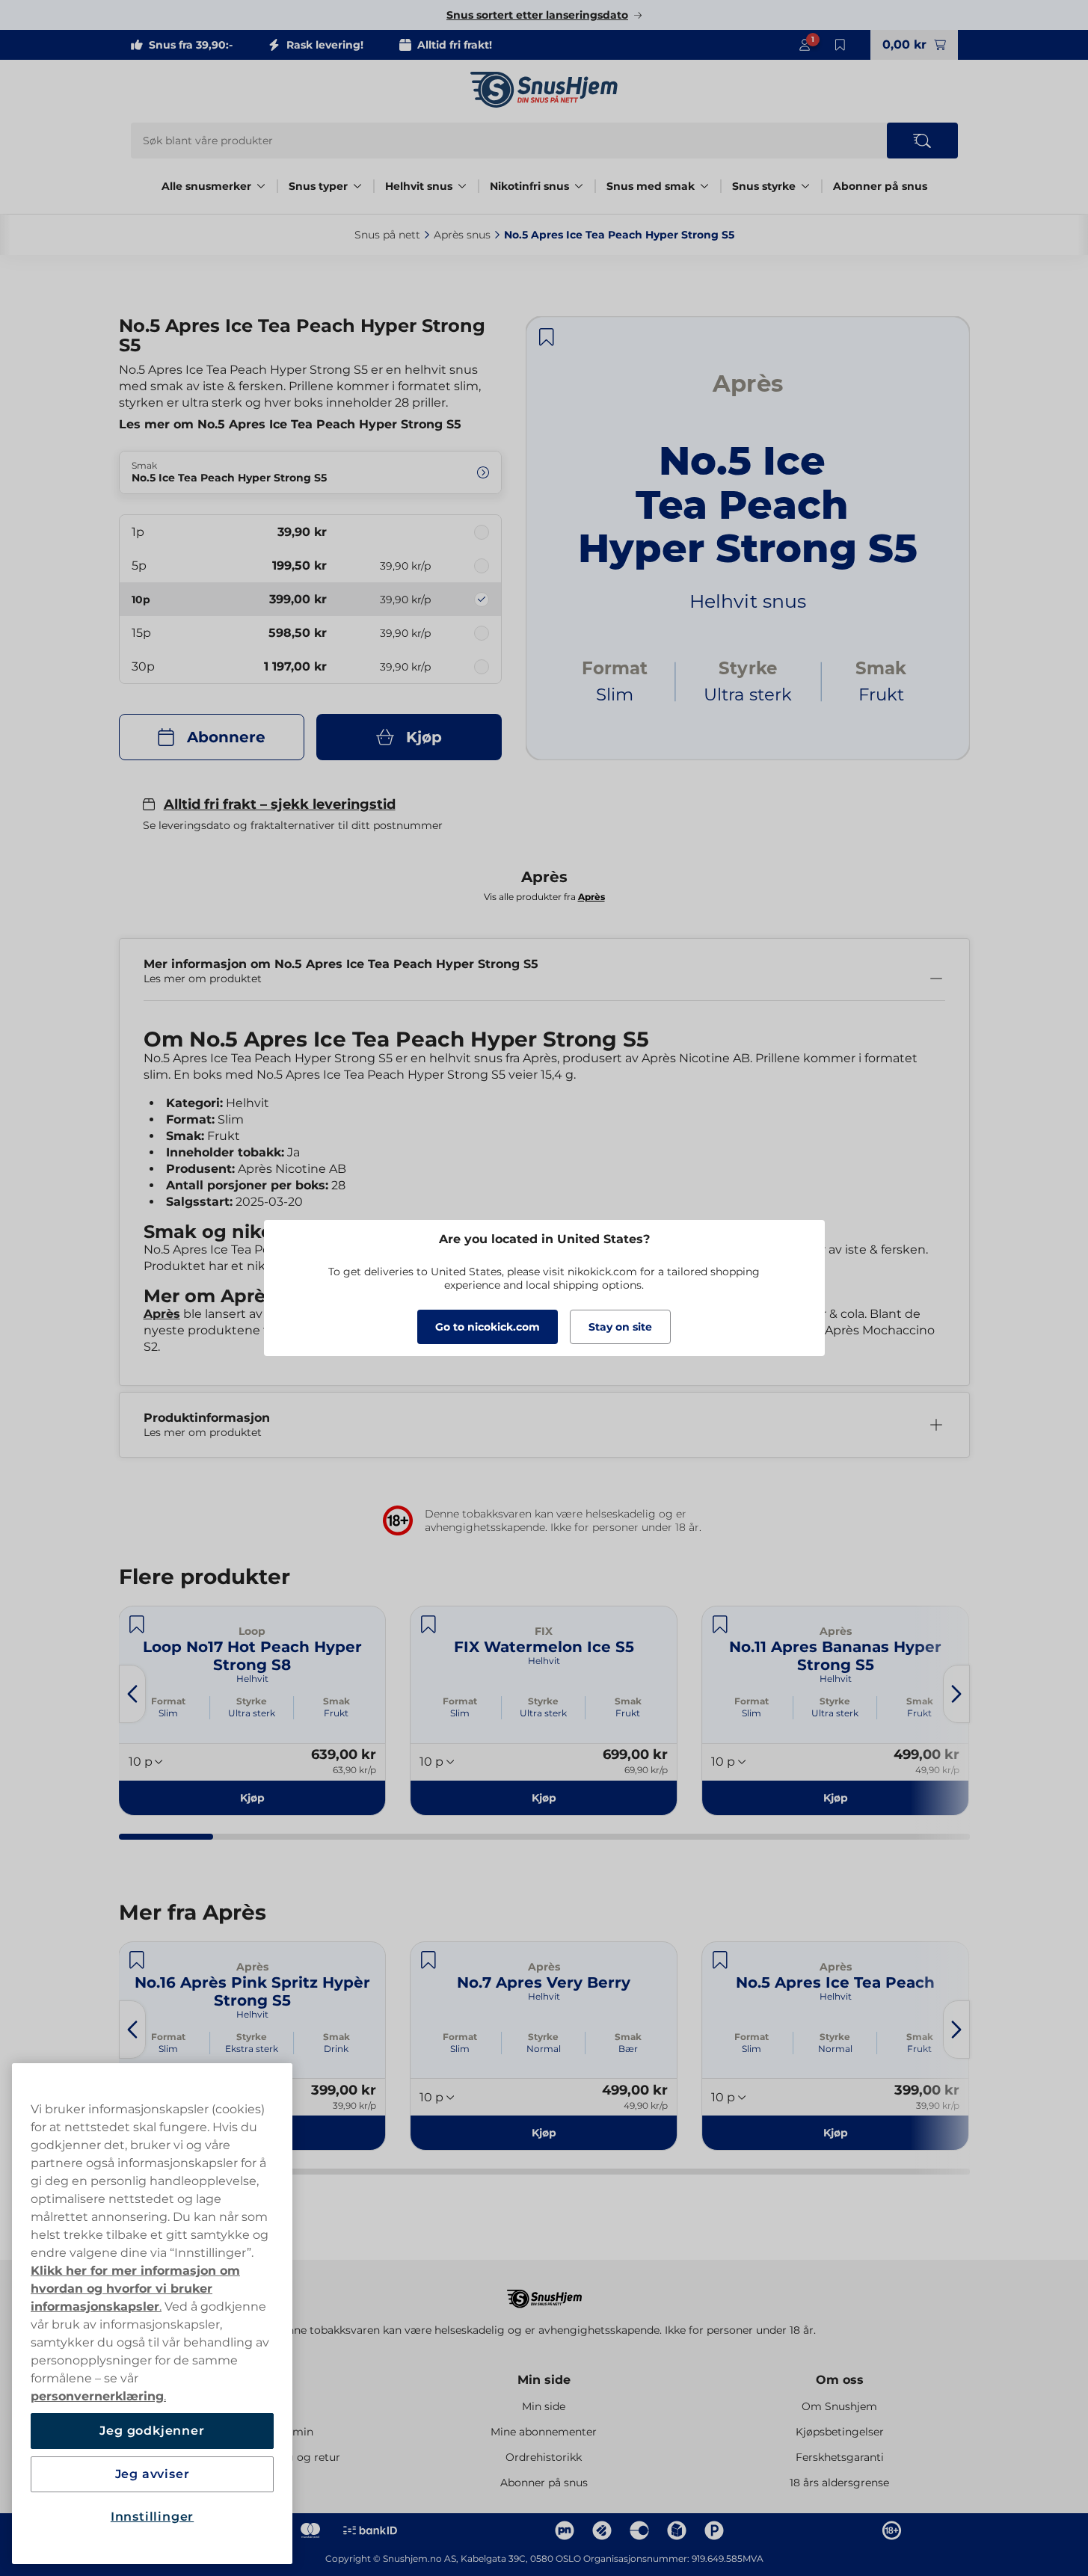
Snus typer (318, 186)
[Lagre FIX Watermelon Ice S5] (428, 1624)
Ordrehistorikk (544, 2457)
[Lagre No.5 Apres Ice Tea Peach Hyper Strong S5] (547, 337)
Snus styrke (764, 186)
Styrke (252, 1701)
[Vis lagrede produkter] (840, 45)
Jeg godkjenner (152, 2431)
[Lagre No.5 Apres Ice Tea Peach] (720, 1960)
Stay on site (620, 1327)
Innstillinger (152, 2517)
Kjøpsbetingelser (840, 2432)
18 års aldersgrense (839, 2483)
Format (168, 1701)
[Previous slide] (132, 1694)
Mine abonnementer (544, 2432)
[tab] (166, 1837)
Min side (544, 2380)
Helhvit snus (419, 186)
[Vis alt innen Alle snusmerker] (261, 186)
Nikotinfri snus (529, 186)
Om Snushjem (839, 2406)
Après (162, 1314)
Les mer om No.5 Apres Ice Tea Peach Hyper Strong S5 (290, 424)
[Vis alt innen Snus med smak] (704, 186)
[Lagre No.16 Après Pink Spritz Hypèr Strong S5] (138, 1960)
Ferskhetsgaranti (840, 2457)
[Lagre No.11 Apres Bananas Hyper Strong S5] (720, 1624)
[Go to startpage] (544, 90)
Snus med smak (651, 186)
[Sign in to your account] (805, 45)
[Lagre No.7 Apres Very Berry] (428, 1960)
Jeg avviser (153, 2474)
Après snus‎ (462, 235)
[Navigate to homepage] (544, 2292)
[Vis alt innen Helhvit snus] (462, 186)
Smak (336, 1701)
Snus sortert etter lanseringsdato (537, 15)
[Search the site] (922, 141)
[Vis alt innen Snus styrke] (805, 186)
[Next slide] (956, 1694)
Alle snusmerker (206, 186)
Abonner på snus (880, 186)
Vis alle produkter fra (544, 897)
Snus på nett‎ (387, 235)
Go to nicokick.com (488, 1327)
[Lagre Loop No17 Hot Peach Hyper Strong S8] (138, 1624)
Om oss (840, 2380)
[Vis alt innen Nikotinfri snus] (579, 186)
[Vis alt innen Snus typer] (357, 186)
